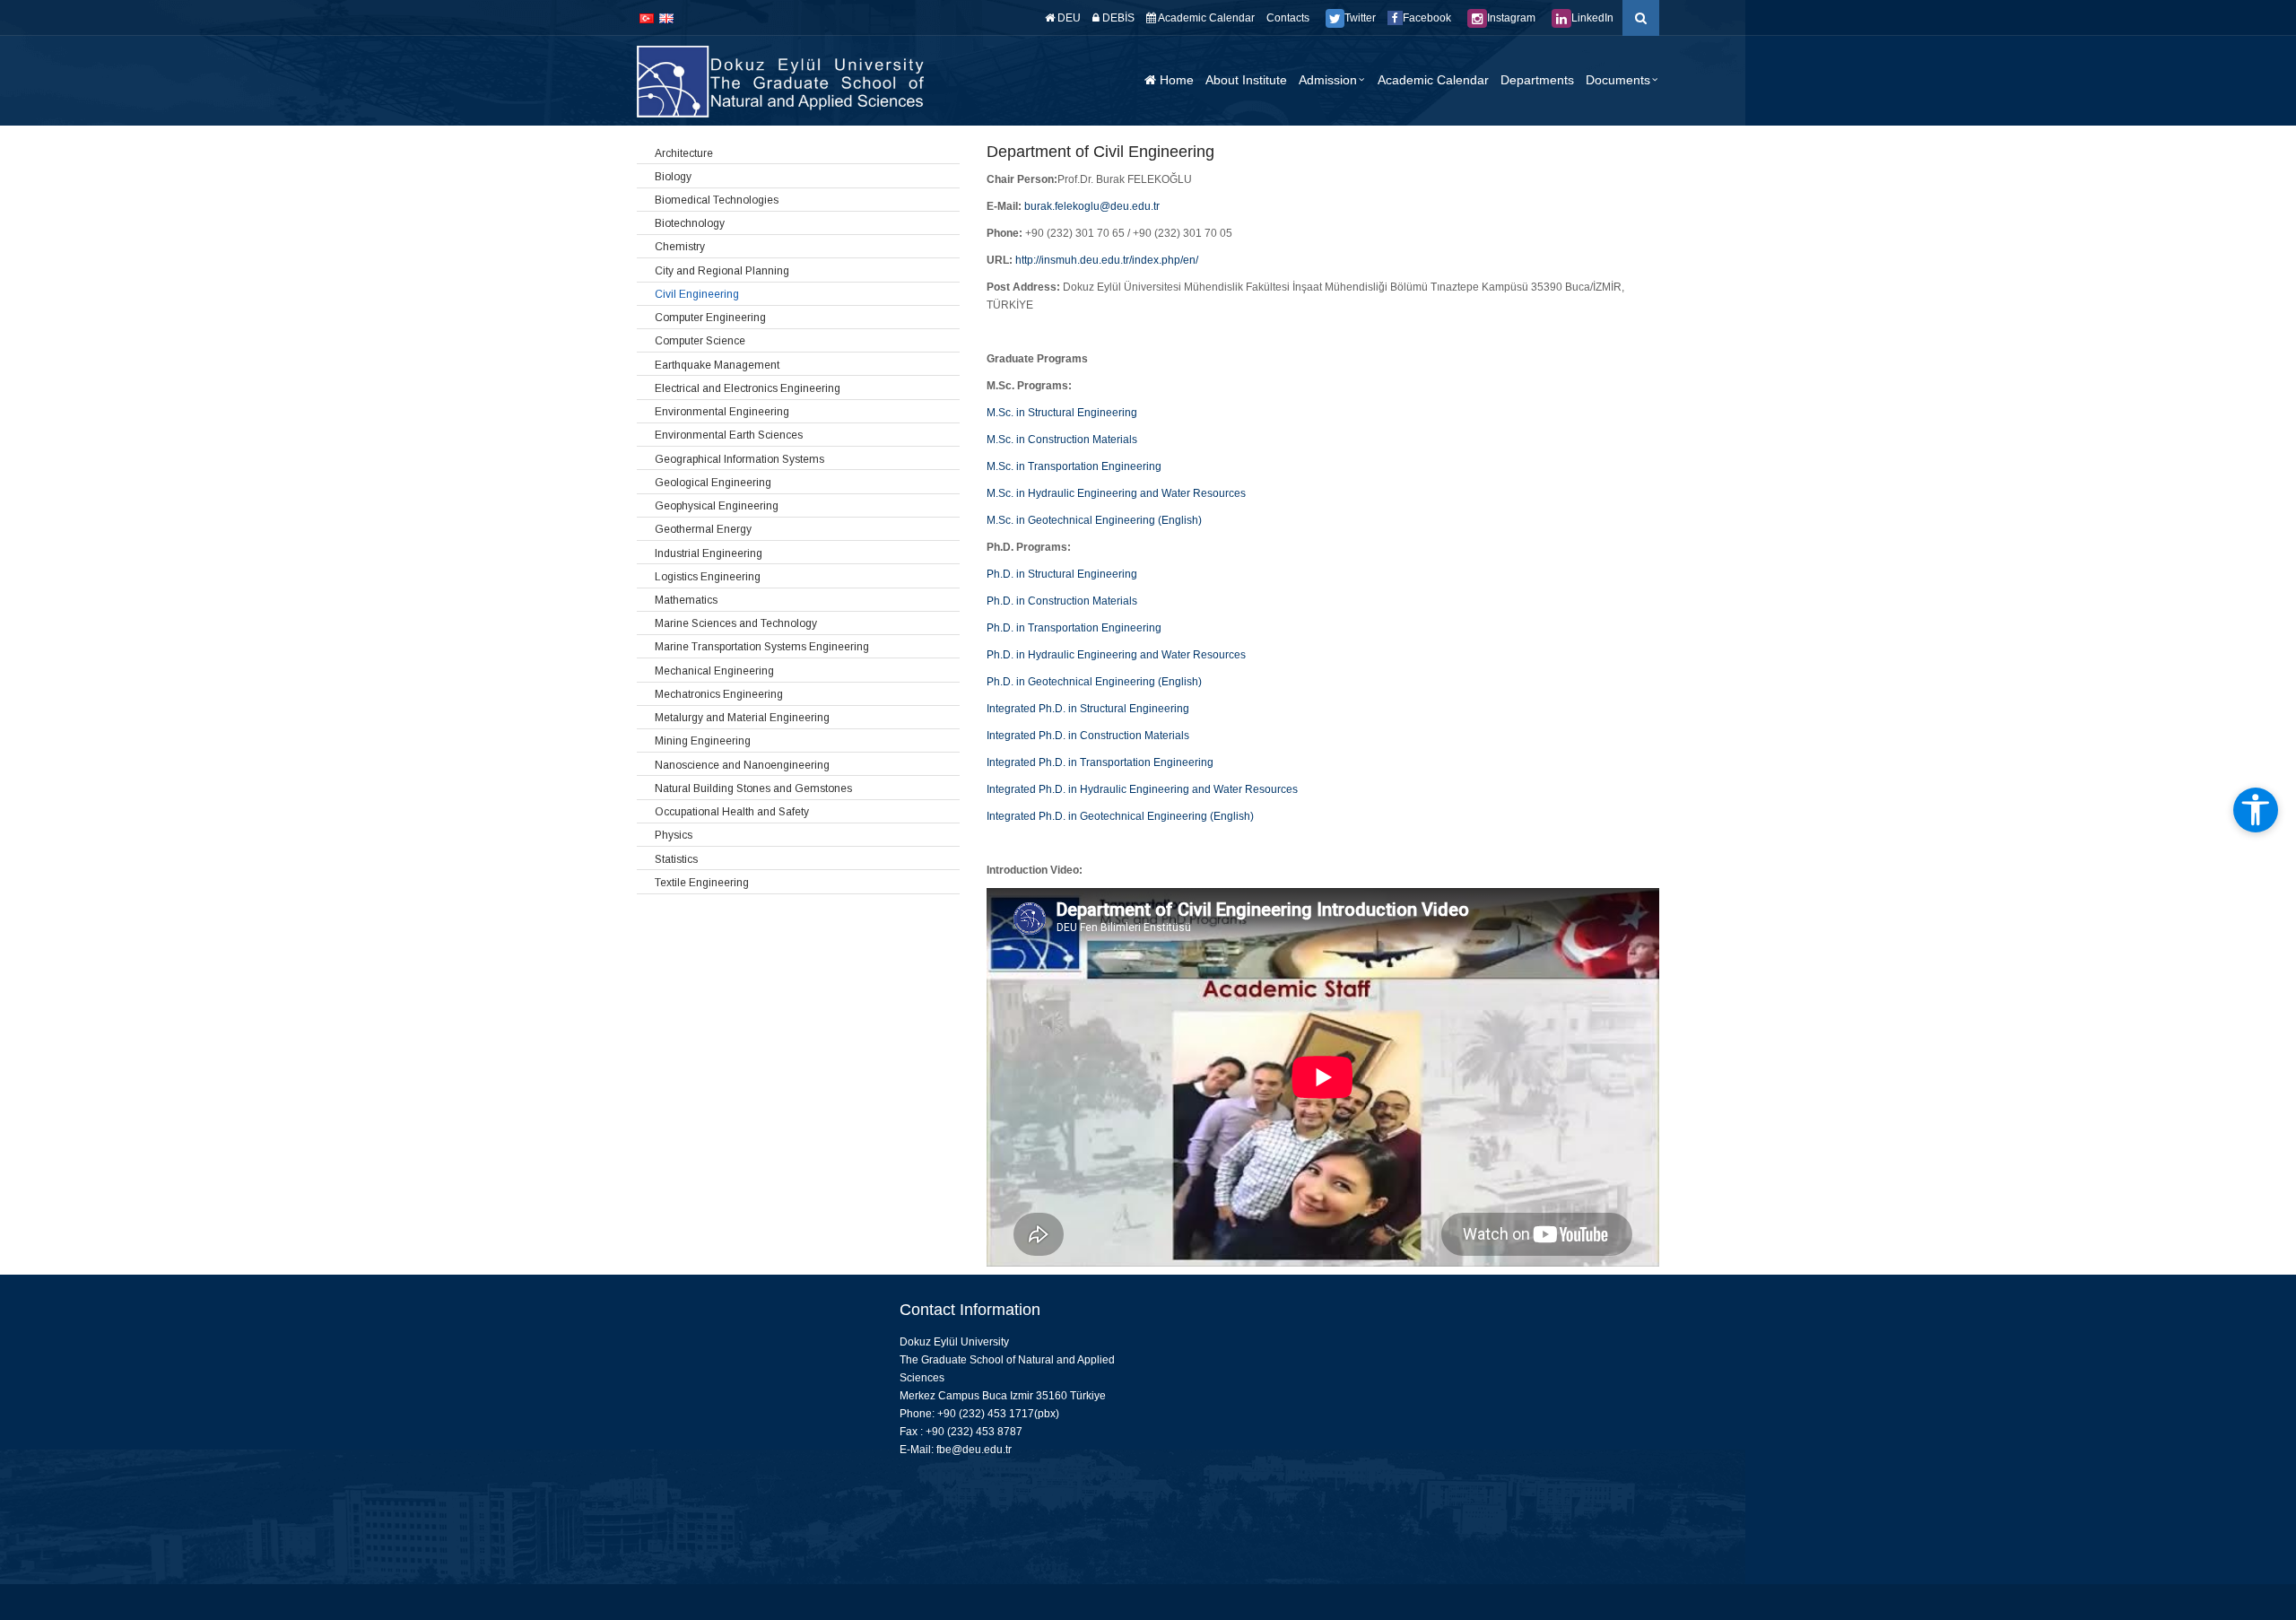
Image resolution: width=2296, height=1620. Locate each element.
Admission (1328, 80)
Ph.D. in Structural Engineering (1062, 574)
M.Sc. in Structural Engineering (1062, 413)
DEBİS (1117, 18)
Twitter (1360, 18)
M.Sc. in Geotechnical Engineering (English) (1094, 520)
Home (1175, 80)
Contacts (1288, 18)
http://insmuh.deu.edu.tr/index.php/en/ (1107, 260)
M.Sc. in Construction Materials (1062, 440)
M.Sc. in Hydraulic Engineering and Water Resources (1116, 493)
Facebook (1427, 18)
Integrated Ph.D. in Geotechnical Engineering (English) (1120, 816)
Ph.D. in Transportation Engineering (1074, 628)
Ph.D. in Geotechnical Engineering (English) (1094, 682)
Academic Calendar (1205, 18)
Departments (1537, 80)
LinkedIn (1592, 18)
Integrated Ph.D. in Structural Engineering (1088, 709)
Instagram (1511, 18)
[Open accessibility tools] (2256, 810)
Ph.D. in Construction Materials (1062, 601)
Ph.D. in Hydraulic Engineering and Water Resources (1116, 655)
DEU (1068, 18)
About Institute (1246, 80)
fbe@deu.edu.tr (974, 1450)
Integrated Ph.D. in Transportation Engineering (1100, 762)
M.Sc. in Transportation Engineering (1074, 466)
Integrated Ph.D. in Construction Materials (1088, 736)
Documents (1618, 80)
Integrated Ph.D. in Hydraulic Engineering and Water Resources (1142, 789)
